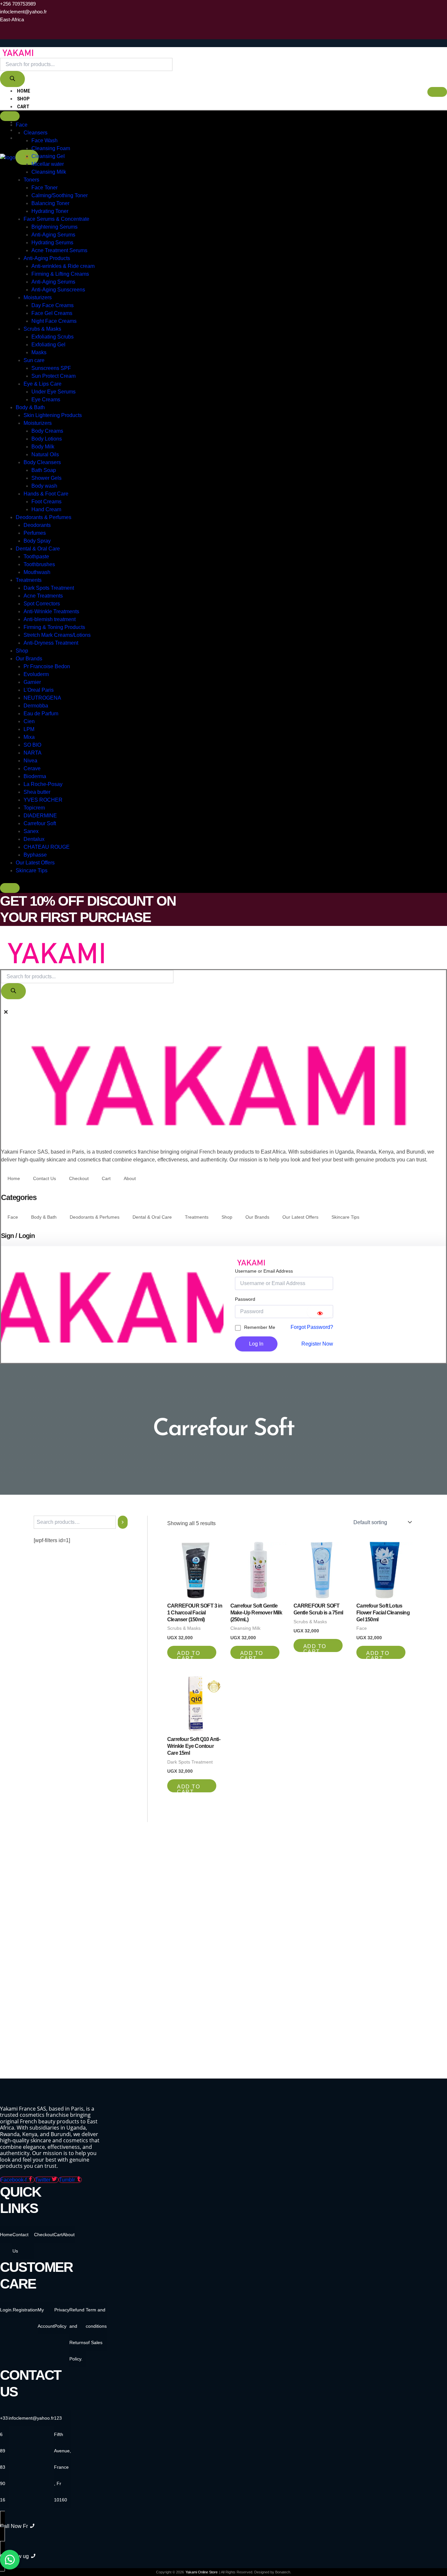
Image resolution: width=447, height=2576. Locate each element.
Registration (25, 2310)
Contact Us (45, 1178)
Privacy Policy (62, 2318)
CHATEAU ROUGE (47, 847)
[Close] (10, 888)
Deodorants (37, 525)
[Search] (12, 79)
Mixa (29, 737)
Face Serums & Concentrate (56, 219)
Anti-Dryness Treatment (51, 643)
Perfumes (35, 533)
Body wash (44, 486)
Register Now (317, 1344)
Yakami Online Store (202, 2572)
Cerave (32, 768)
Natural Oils (45, 454)
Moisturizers (38, 297)
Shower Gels (46, 478)
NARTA (33, 753)
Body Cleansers (42, 462)
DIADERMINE (40, 816)
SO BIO (32, 745)
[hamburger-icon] (437, 92)
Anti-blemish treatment (50, 619)
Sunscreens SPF (51, 368)
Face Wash (45, 140)
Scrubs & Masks (42, 329)
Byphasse (35, 855)
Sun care (34, 360)
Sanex (31, 831)
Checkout (30, 114)
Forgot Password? (312, 1327)
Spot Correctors (42, 604)
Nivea (30, 761)
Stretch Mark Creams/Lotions (57, 635)
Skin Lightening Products (53, 415)
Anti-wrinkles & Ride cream (63, 266)
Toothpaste (36, 557)
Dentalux (34, 839)
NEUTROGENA (42, 698)
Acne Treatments (43, 596)
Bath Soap (44, 470)
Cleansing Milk (49, 172)
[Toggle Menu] (10, 116)
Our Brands (29, 659)
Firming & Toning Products (54, 627)
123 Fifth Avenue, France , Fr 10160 (63, 2459)
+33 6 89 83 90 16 (4, 2459)
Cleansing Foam (51, 148)
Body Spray (37, 541)
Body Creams (47, 431)
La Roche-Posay (43, 784)
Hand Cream (46, 509)
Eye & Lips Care (43, 384)
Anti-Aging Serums (53, 235)
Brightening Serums (54, 227)
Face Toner (45, 188)
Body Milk (43, 447)
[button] (3, 1005)
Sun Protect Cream (54, 376)
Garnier (32, 682)
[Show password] (320, 1312)
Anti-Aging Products (47, 258)
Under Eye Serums (54, 392)
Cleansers (36, 133)
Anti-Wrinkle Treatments (51, 611)
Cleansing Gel (48, 156)
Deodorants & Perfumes (44, 517)
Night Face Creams (54, 321)
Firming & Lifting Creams (60, 274)
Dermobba (36, 706)
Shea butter (37, 792)
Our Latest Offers (35, 863)
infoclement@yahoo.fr (31, 2418)
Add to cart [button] (188, 1655)
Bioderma (35, 776)
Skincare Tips (32, 870)
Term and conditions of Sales (96, 2326)
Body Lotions (47, 439)
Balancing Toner (50, 203)
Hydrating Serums (52, 243)
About (130, 1178)
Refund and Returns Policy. (78, 2334)
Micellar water (48, 164)
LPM (29, 729)
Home (24, 91)
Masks (39, 352)
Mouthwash (37, 572)
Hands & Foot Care (46, 494)
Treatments (29, 580)
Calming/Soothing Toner (60, 195)
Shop (23, 99)
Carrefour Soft (40, 823)
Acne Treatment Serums (59, 250)
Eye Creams (46, 400)
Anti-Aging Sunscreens (58, 290)
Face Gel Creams (52, 313)
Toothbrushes (39, 564)
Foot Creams (46, 502)
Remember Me (260, 1327)
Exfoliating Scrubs (53, 337)
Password (245, 1299)
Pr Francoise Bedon (47, 666)
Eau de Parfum (41, 714)
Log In (256, 1344)
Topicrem (34, 808)
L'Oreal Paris (39, 690)
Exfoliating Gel (48, 345)
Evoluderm (36, 674)
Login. (6, 2310)
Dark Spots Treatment (49, 588)
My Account (46, 2318)
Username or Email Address (264, 1271)
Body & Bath (30, 407)
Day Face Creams (53, 305)
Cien (29, 721)
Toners (31, 180)
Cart (23, 107)
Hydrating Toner (50, 211)
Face (22, 125)
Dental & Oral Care (38, 549)
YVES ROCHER (43, 800)
